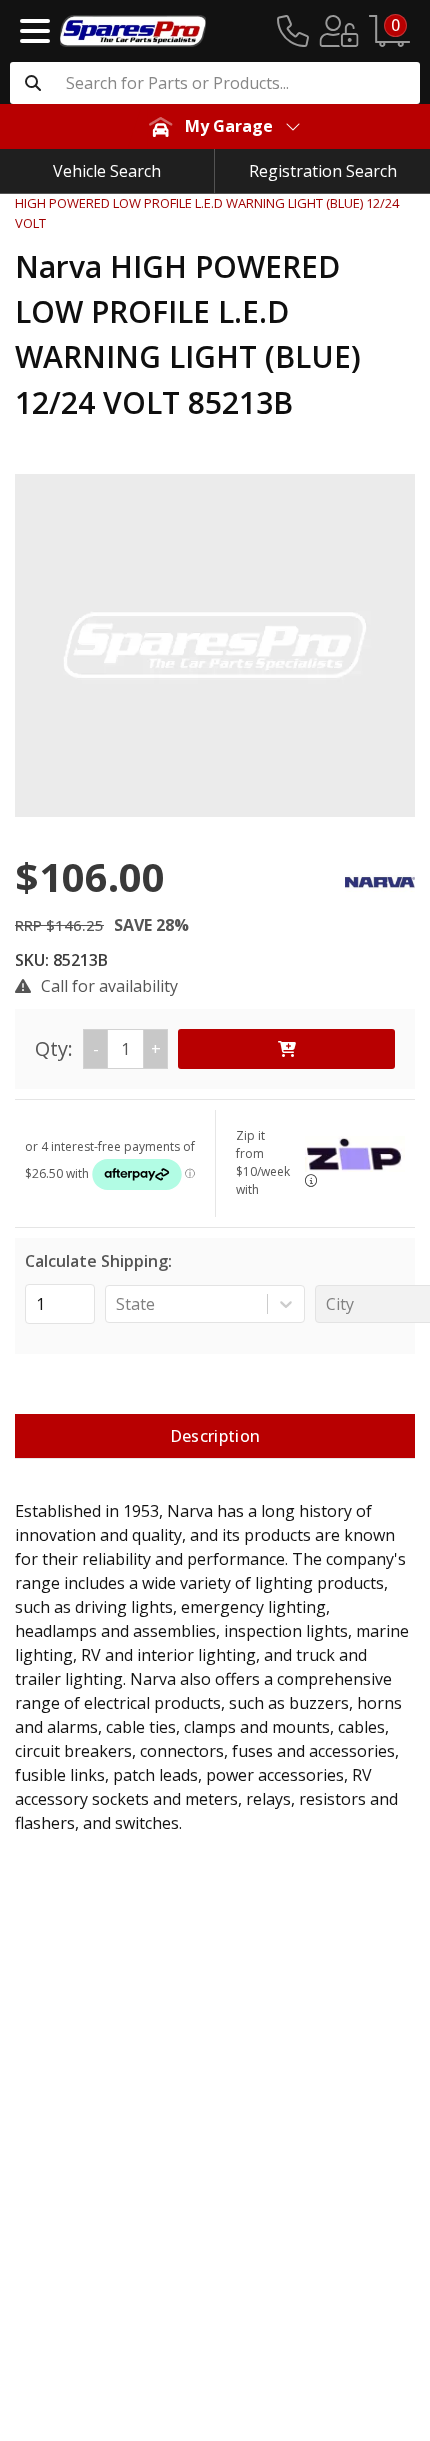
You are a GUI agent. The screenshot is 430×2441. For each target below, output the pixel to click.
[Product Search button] (33, 83)
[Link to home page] (133, 31)
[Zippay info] (311, 1180)
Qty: (98, 1048)
